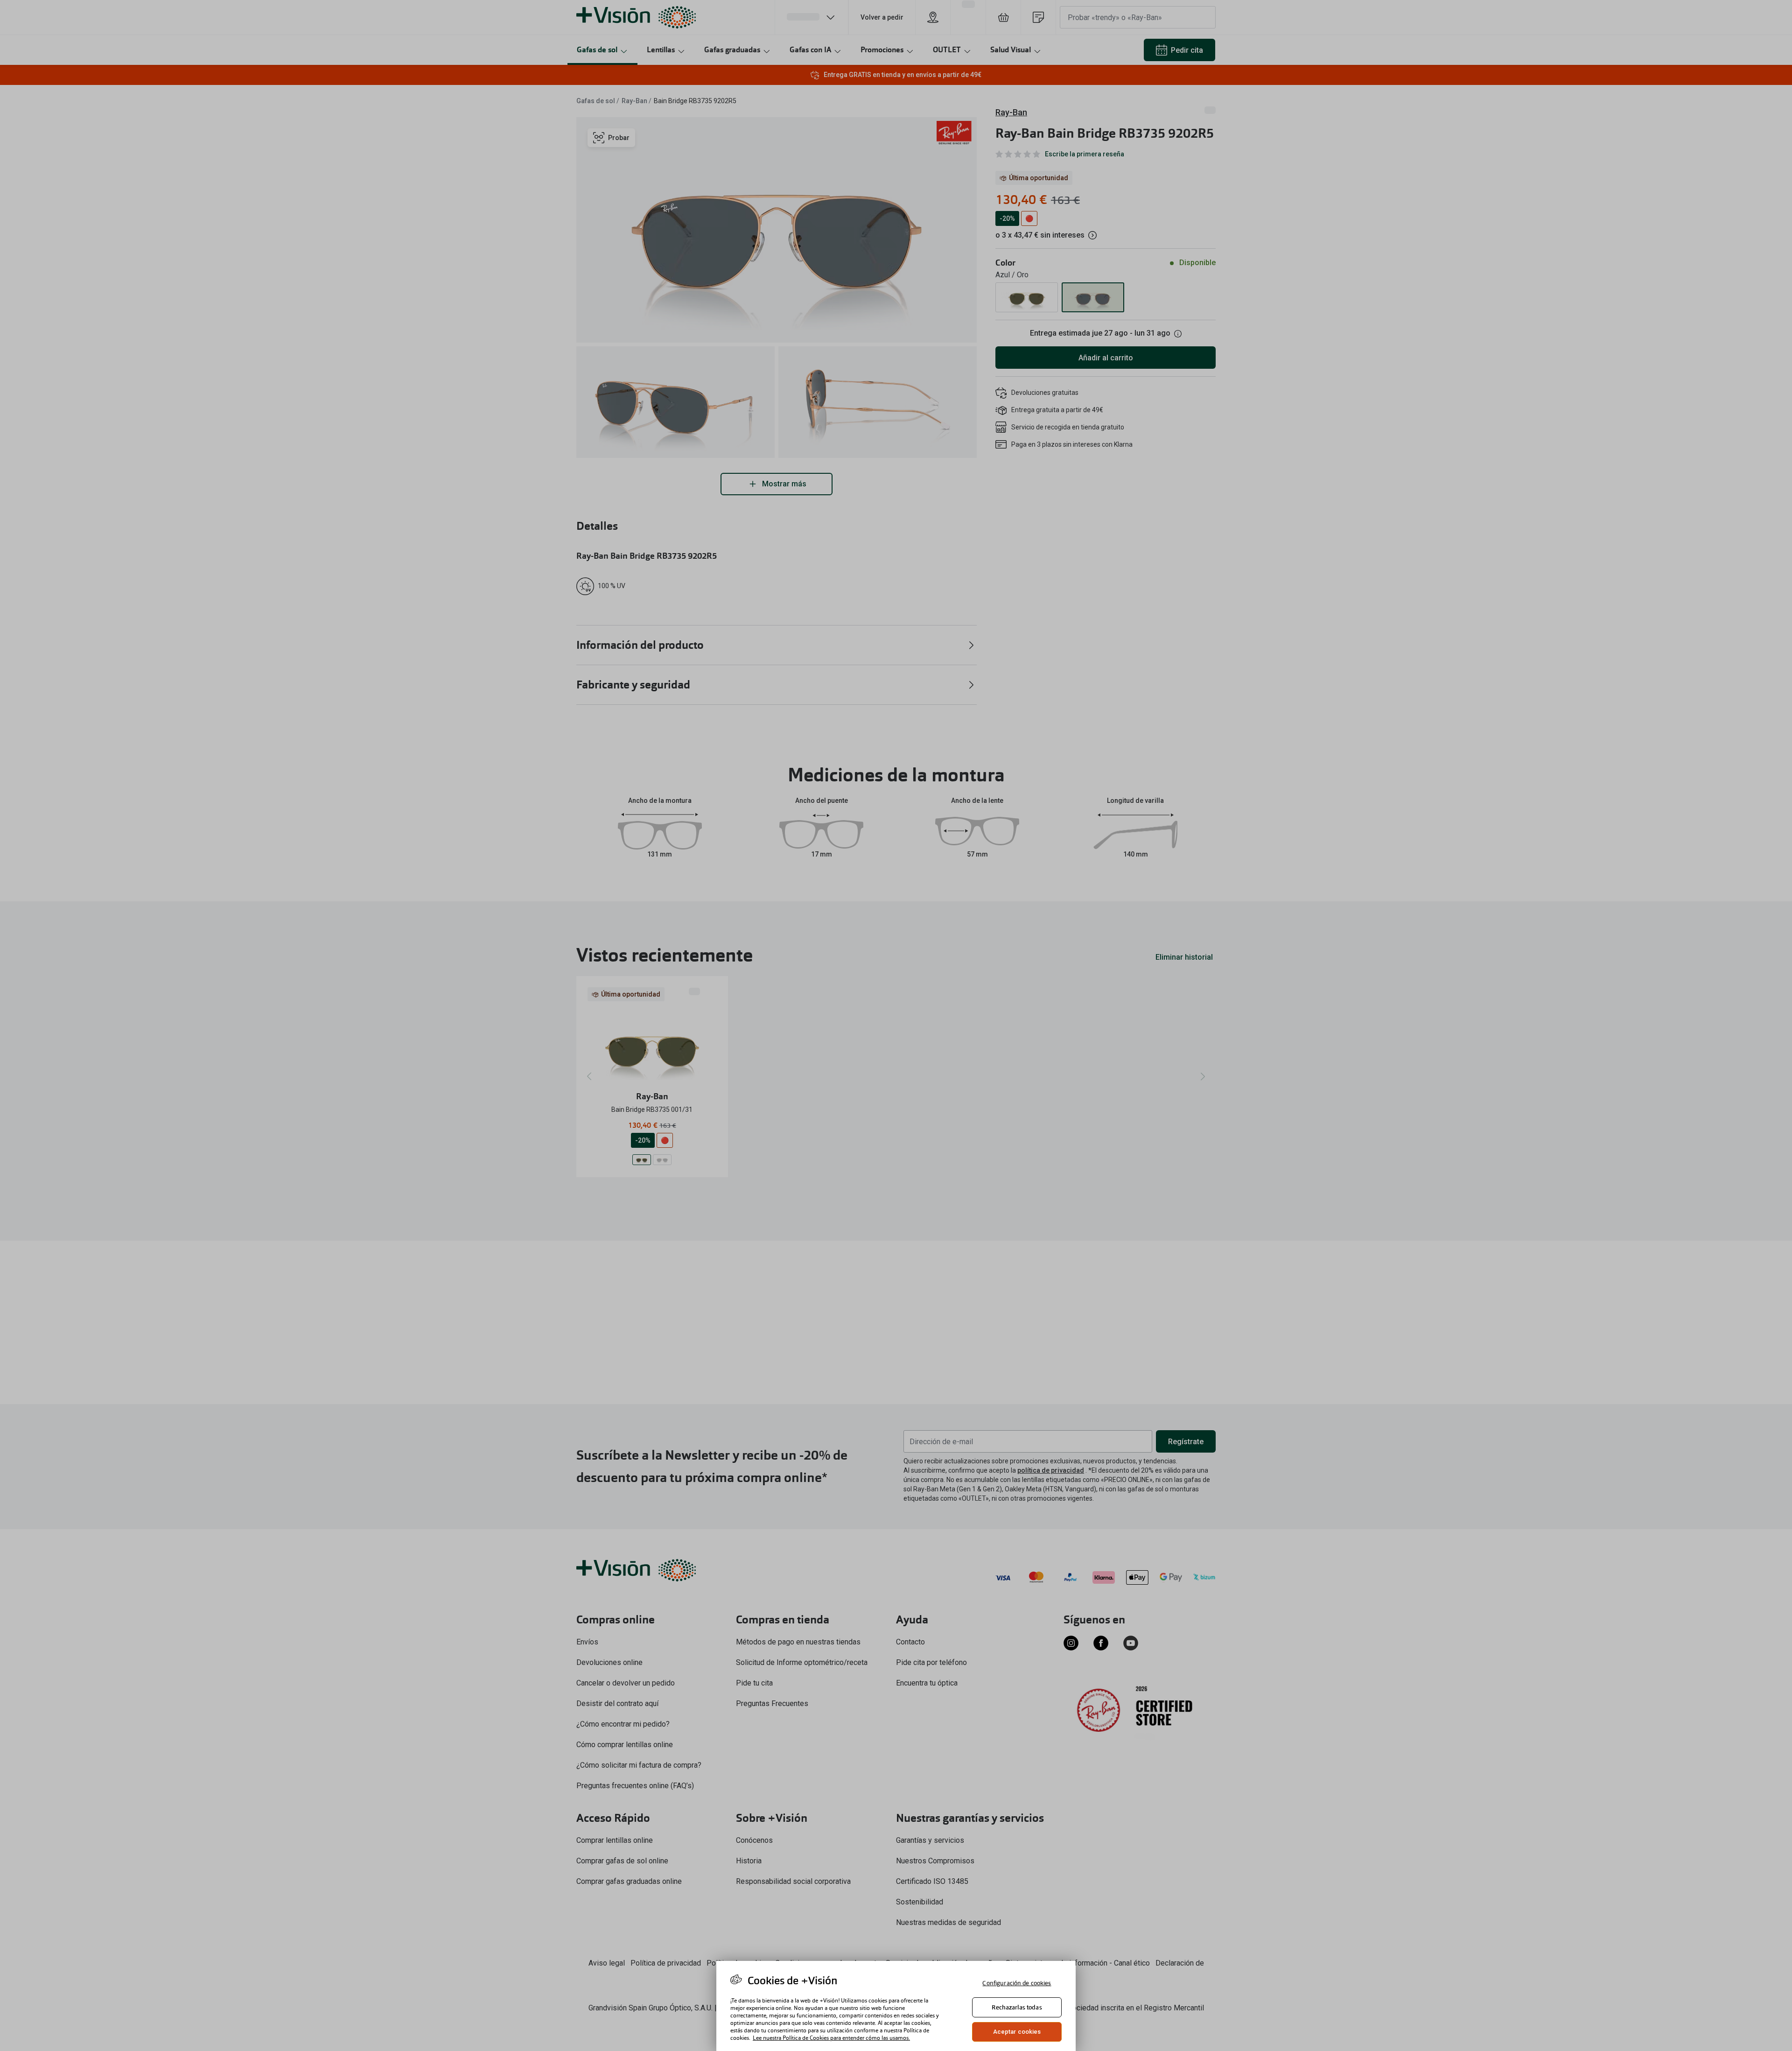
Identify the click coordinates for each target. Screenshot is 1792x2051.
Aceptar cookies (1017, 2032)
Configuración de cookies (1017, 1983)
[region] (896, 2006)
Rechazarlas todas (1017, 2007)
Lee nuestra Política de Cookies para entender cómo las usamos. (831, 2038)
